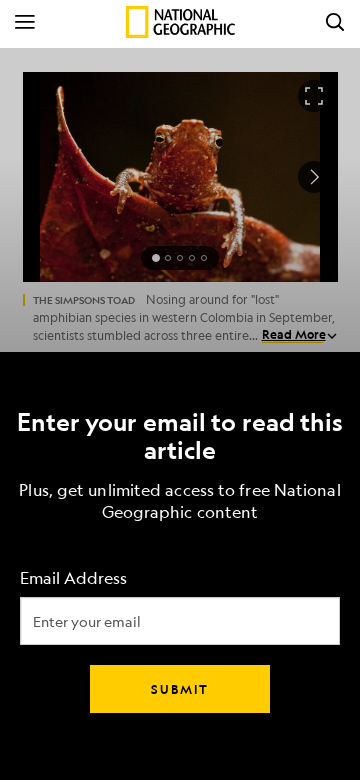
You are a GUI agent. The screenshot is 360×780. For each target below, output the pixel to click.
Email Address (73, 578)
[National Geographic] (180, 22)
